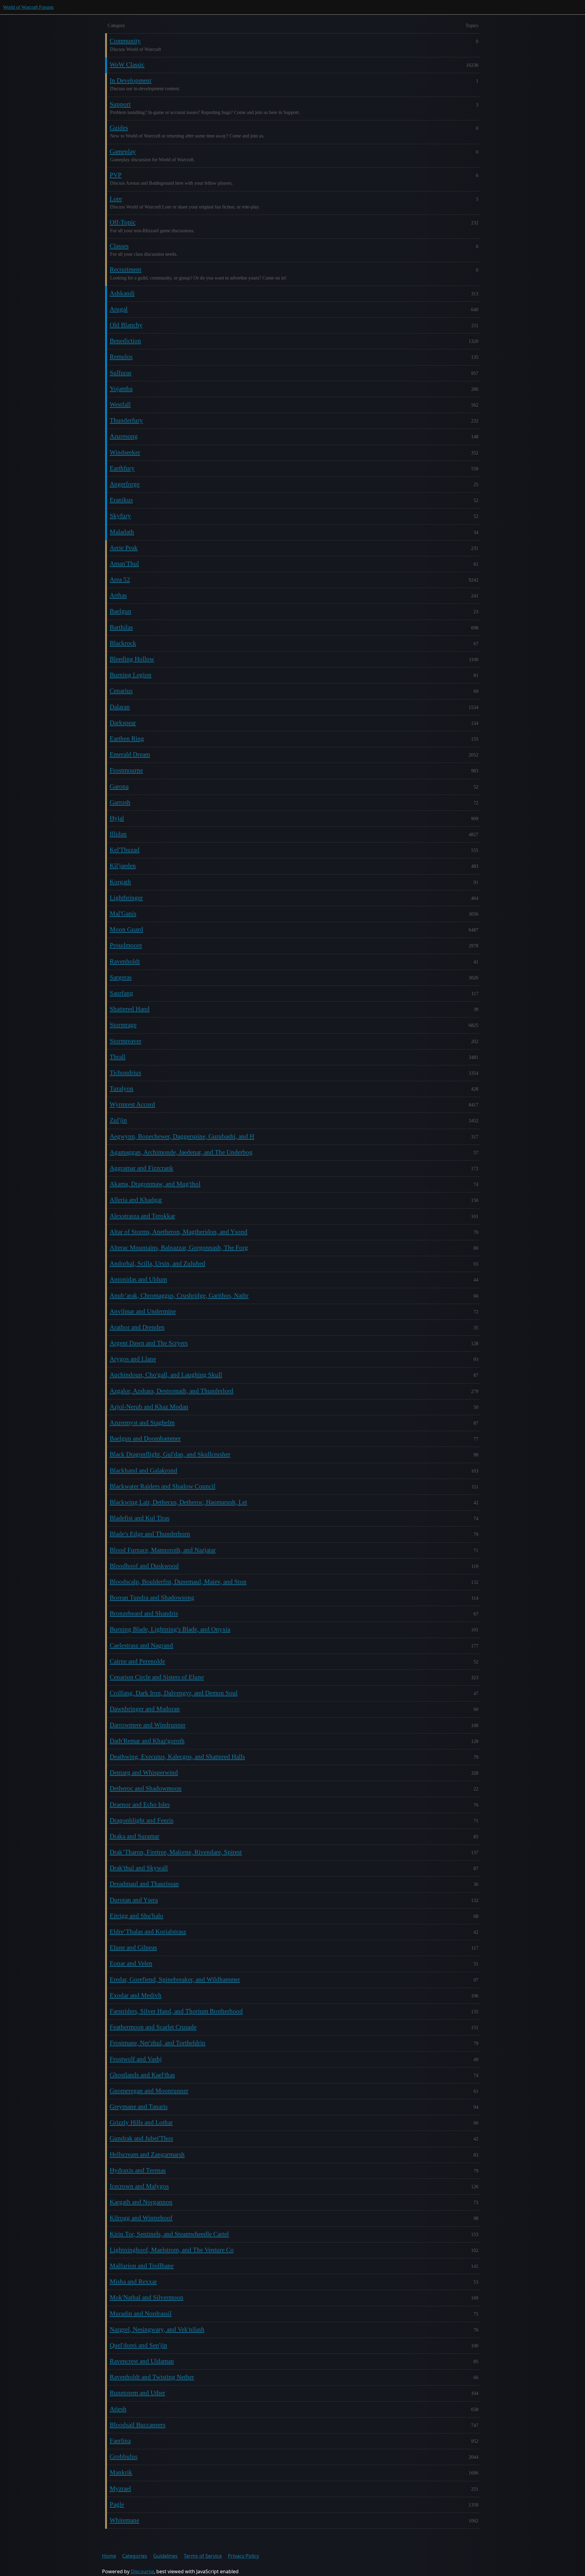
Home (109, 2556)
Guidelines (165, 2556)
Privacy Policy (243, 2556)
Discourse (142, 2571)
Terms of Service (203, 2556)
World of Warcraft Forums (28, 7)
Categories (135, 2556)
